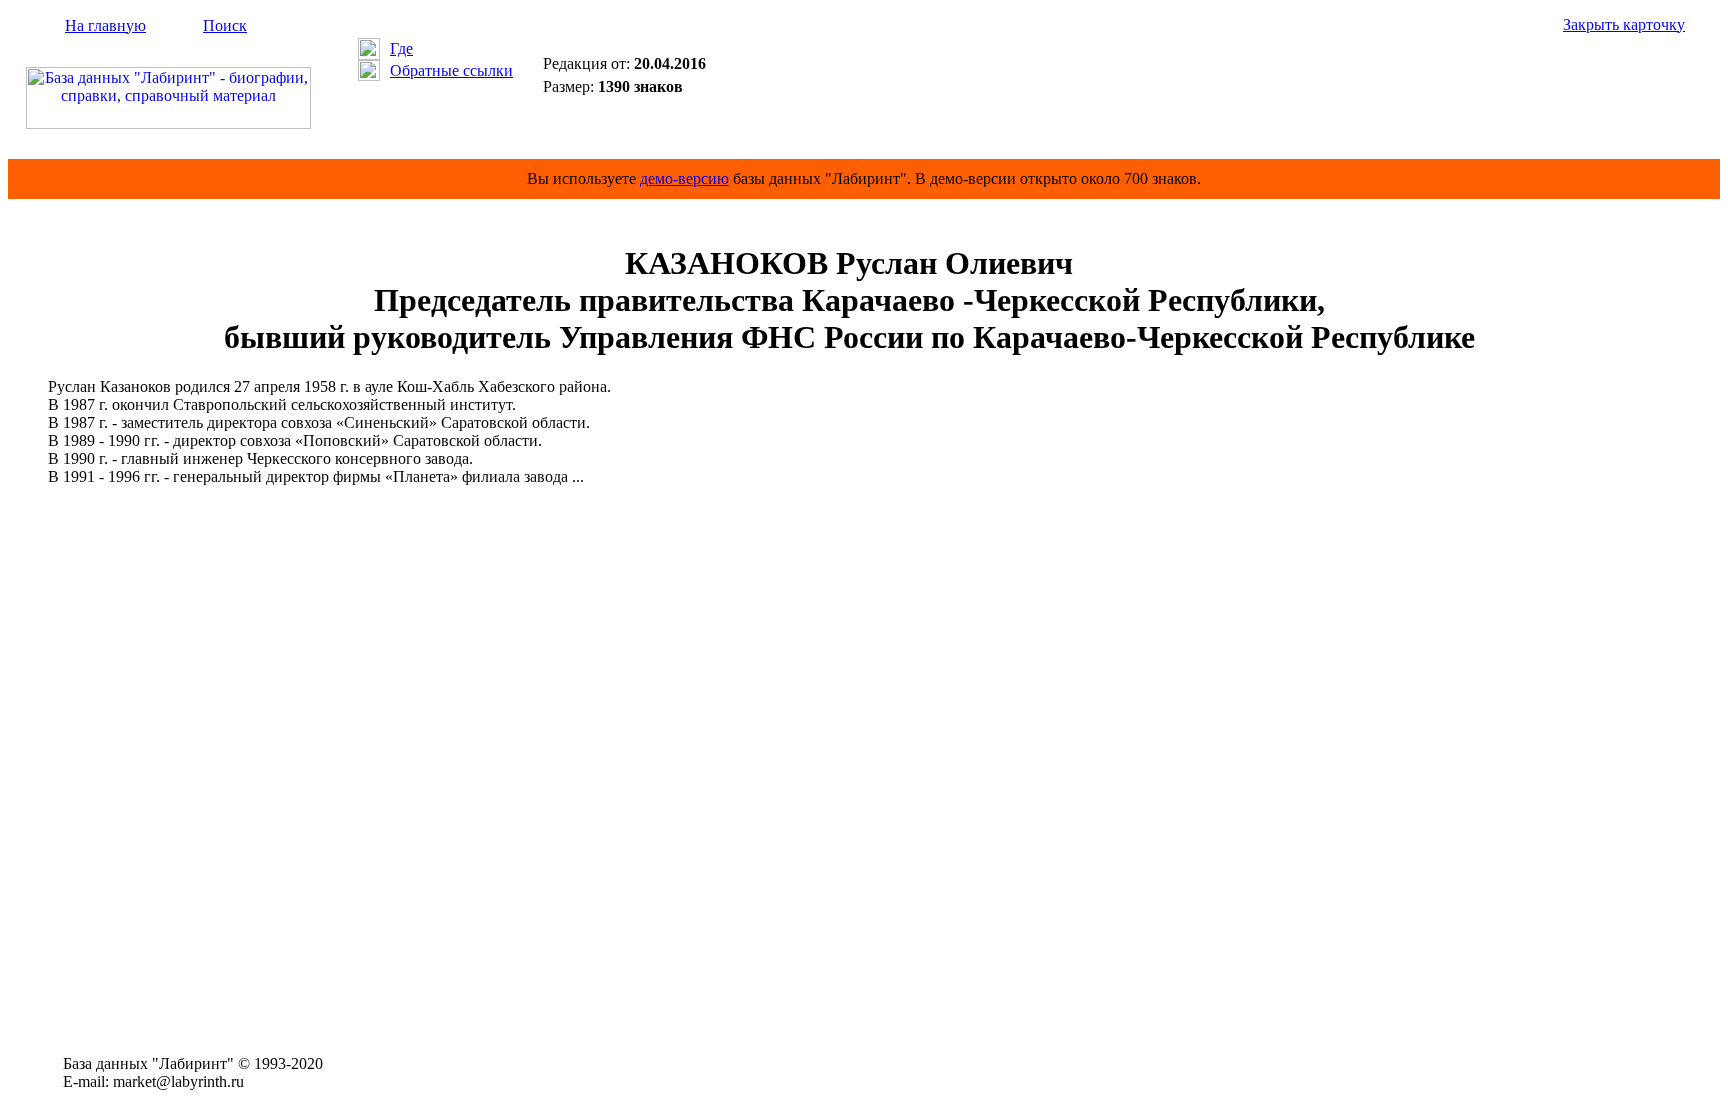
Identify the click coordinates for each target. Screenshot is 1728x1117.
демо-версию (684, 178)
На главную (105, 25)
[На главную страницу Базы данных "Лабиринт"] (168, 123)
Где (401, 48)
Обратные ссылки (451, 70)
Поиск (225, 25)
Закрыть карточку (1624, 24)
